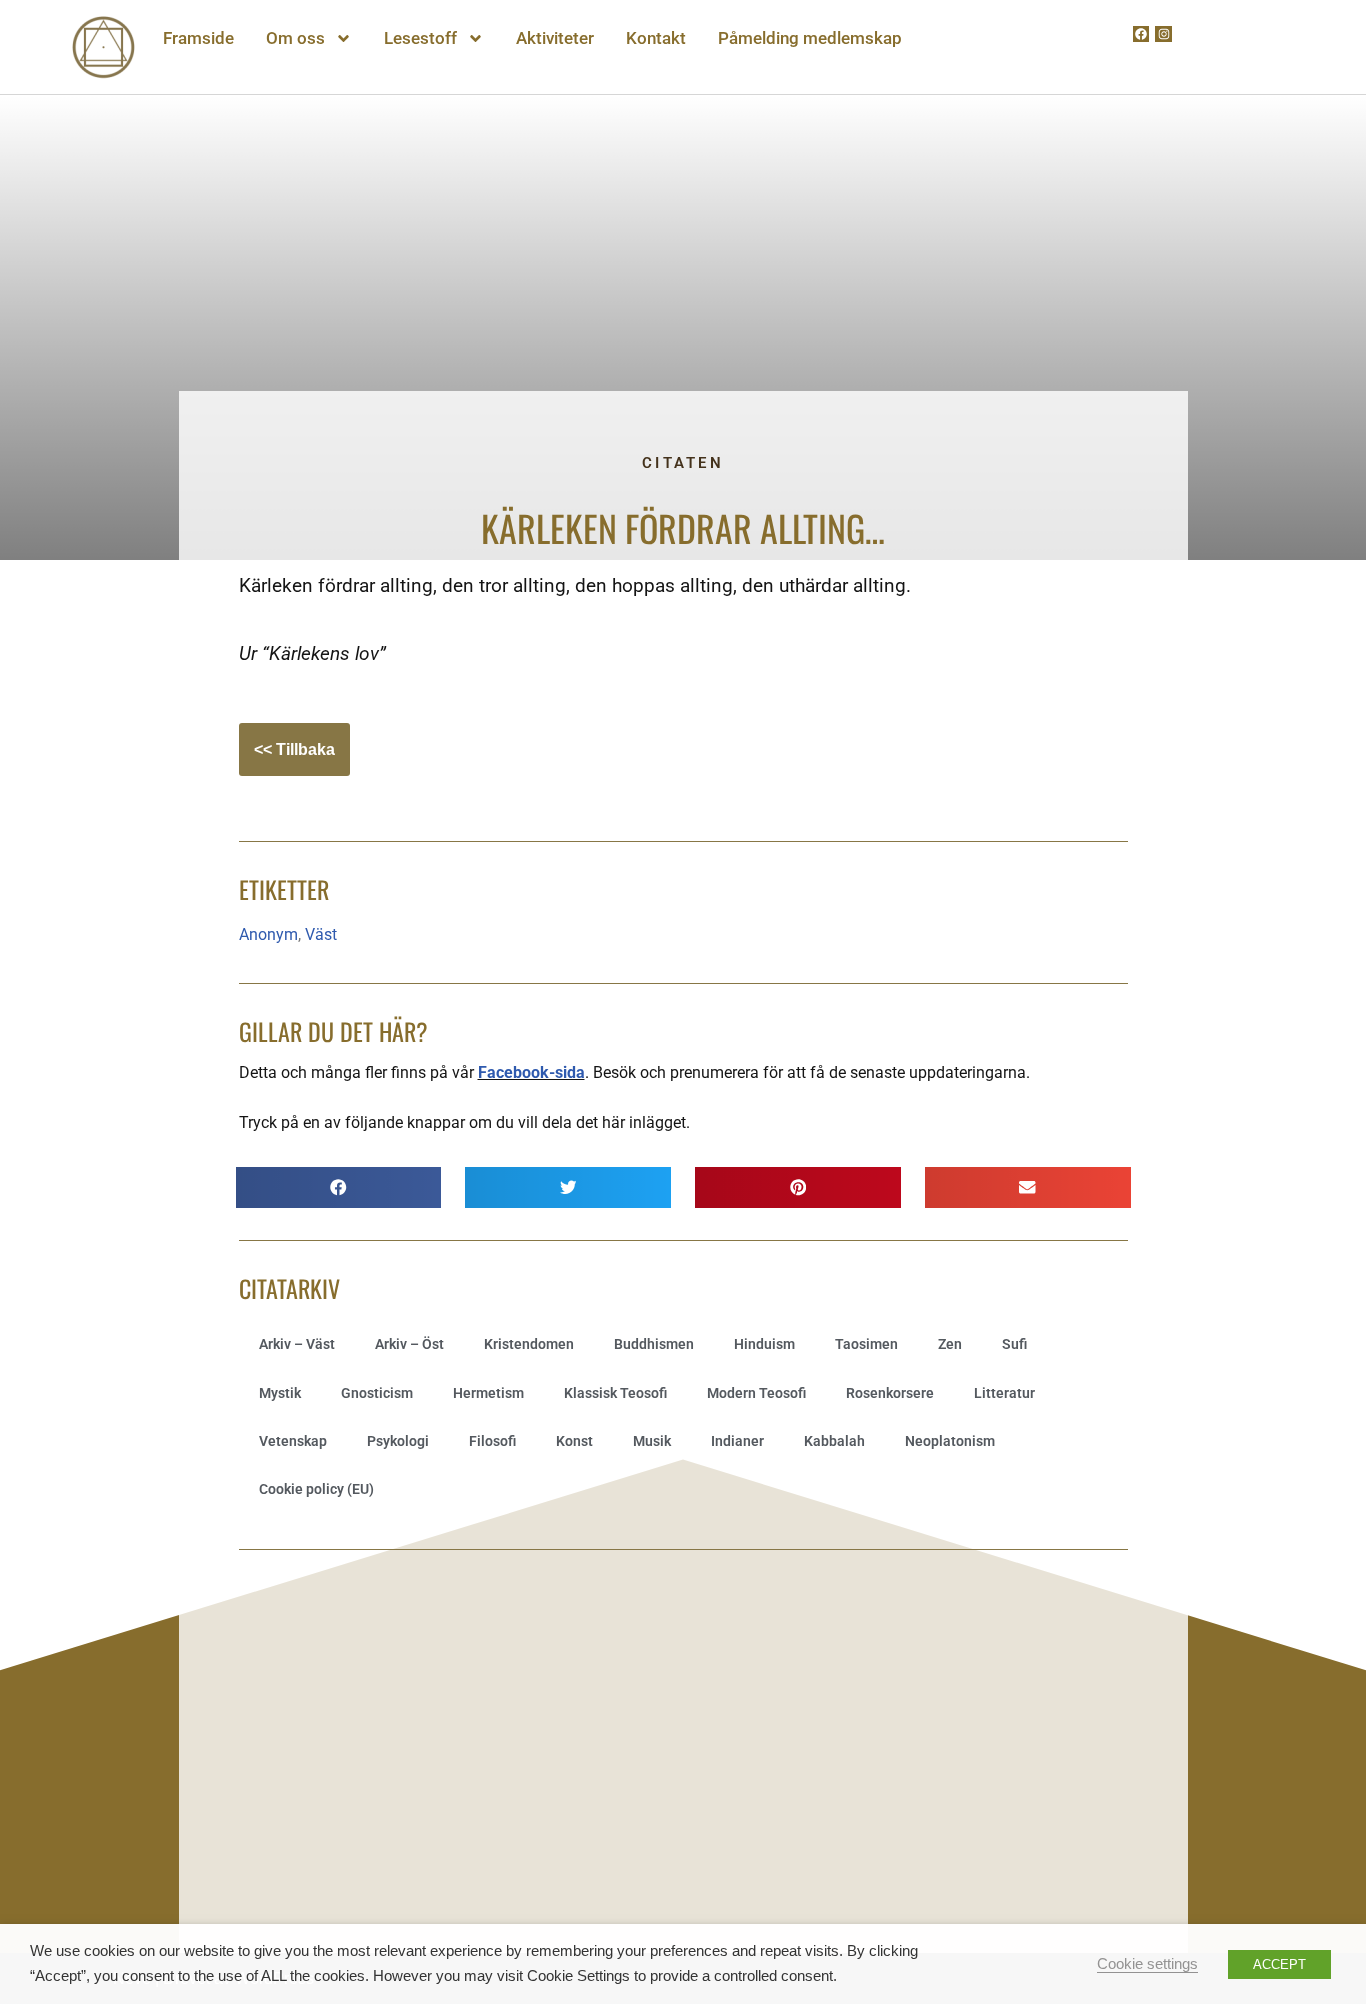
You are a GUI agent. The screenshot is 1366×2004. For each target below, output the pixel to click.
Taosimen (866, 1344)
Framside (198, 38)
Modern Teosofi (756, 1393)
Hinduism (764, 1344)
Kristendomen (529, 1344)
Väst (321, 934)
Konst (574, 1441)
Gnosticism (377, 1393)
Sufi (1014, 1344)
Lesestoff (420, 38)
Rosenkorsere (890, 1393)
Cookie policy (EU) (316, 1489)
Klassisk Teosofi (615, 1393)
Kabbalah (834, 1441)
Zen (950, 1344)
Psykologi (398, 1441)
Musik (652, 1441)
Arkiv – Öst (409, 1344)
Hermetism (488, 1393)
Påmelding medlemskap (810, 38)
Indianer (737, 1441)
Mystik (280, 1393)
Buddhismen (654, 1344)
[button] (339, 1187)
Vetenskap (293, 1441)
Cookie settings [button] (1147, 1964)
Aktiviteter (555, 38)
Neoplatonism (950, 1441)
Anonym (268, 934)
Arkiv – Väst (297, 1344)
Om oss (295, 38)
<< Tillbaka (294, 749)
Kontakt (656, 38)
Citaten (683, 463)
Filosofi (492, 1441)
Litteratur (1004, 1393)
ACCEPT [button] (1279, 1964)
